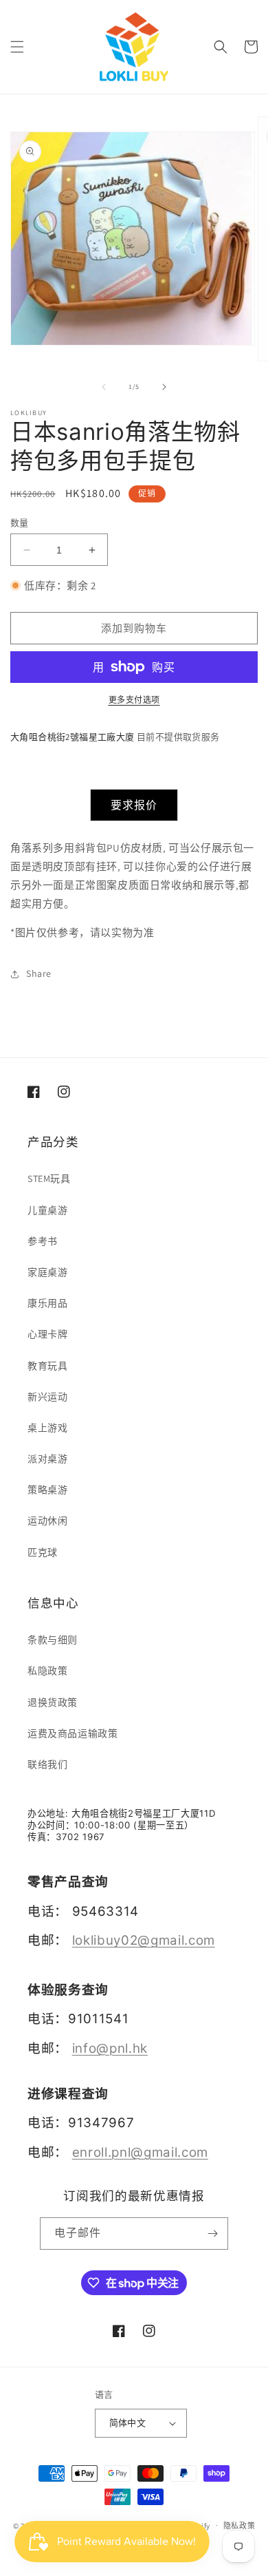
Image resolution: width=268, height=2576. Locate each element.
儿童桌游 (47, 1210)
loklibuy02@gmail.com (144, 1940)
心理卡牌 (47, 1334)
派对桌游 (47, 1459)
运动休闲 (47, 1521)
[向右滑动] (164, 387)
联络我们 (47, 1764)
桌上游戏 (47, 1428)
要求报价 (134, 805)
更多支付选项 (134, 700)
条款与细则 (53, 1640)
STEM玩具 (49, 1179)
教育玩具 (47, 1366)
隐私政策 (239, 2526)
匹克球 (43, 1552)
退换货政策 (53, 1702)
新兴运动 (47, 1397)
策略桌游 (47, 1490)
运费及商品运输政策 (72, 1733)
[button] (17, 47)
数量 (20, 523)
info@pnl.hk (110, 2048)
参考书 (43, 1241)
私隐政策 (47, 1671)
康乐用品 (47, 1303)
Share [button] (39, 973)
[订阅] (212, 2234)
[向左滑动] (104, 387)
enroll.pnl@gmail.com (140, 2152)
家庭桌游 (47, 1272)
